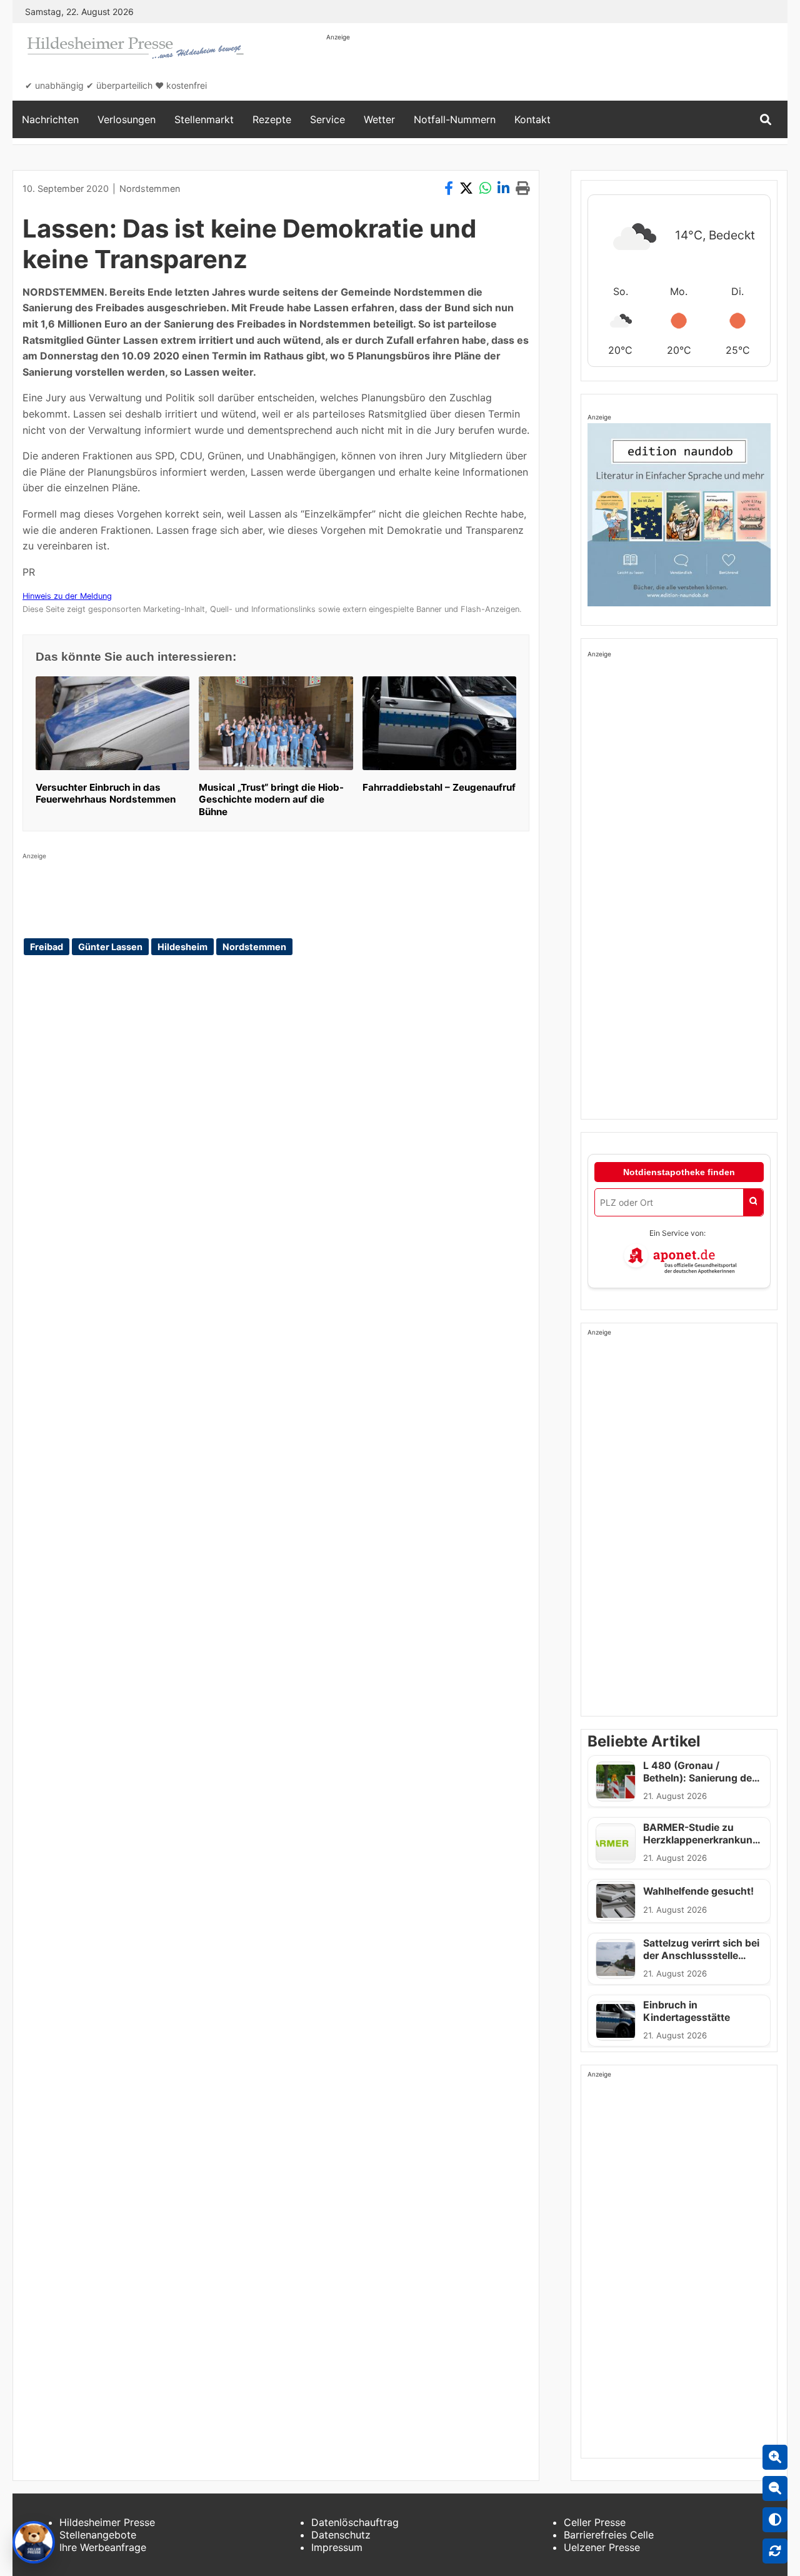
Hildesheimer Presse (107, 2522)
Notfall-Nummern (455, 119)
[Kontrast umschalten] (775, 2520)
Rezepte (272, 119)
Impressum (337, 2547)
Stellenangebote (98, 2535)
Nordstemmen (150, 188)
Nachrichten (50, 119)
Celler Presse (595, 2522)
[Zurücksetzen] (775, 2551)
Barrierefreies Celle (609, 2535)
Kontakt (532, 119)
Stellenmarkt (204, 119)
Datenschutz (341, 2535)
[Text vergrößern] (775, 2457)
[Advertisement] (554, 70)
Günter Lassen (110, 947)
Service (327, 119)
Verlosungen (127, 119)
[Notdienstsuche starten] (753, 1202)
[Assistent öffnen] (34, 2542)
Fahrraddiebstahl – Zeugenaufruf (439, 787)
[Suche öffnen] (766, 120)
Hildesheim (182, 947)
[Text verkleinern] (775, 2488)
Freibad (47, 947)
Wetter (379, 119)
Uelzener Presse (602, 2547)
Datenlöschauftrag (355, 2522)
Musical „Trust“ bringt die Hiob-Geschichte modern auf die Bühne (271, 800)
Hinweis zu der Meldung (67, 596)
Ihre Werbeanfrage (103, 2547)
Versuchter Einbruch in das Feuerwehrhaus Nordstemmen (106, 794)
